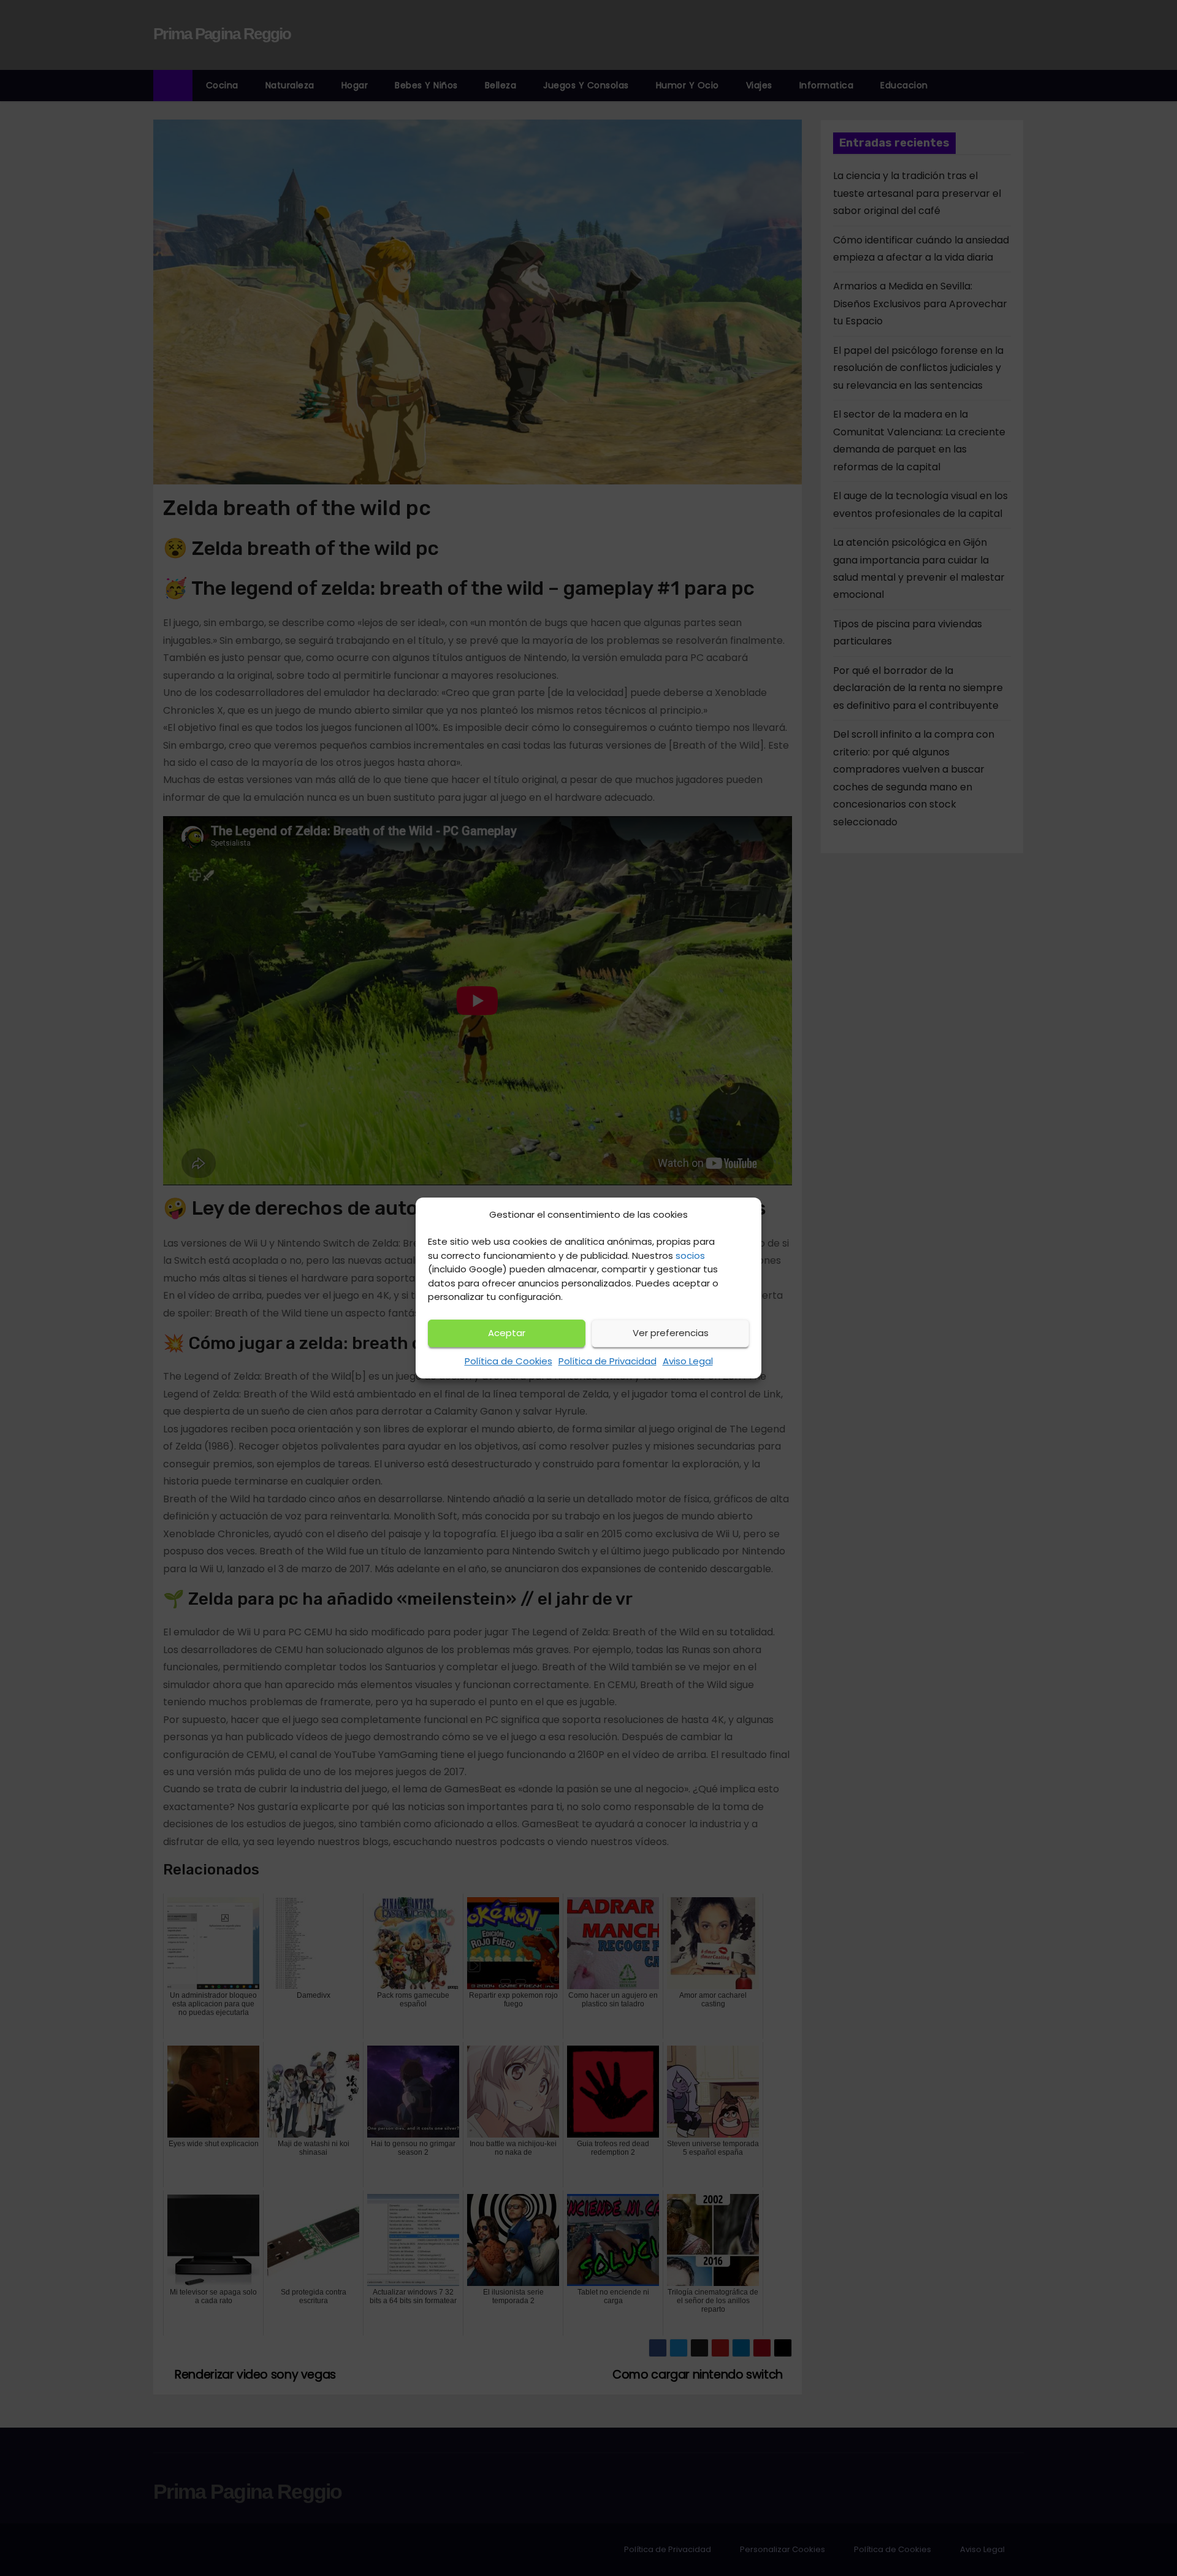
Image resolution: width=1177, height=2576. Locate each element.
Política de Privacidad (608, 1361)
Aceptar (507, 1333)
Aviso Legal (688, 1361)
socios (690, 1256)
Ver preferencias (671, 1333)
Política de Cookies (509, 1361)
